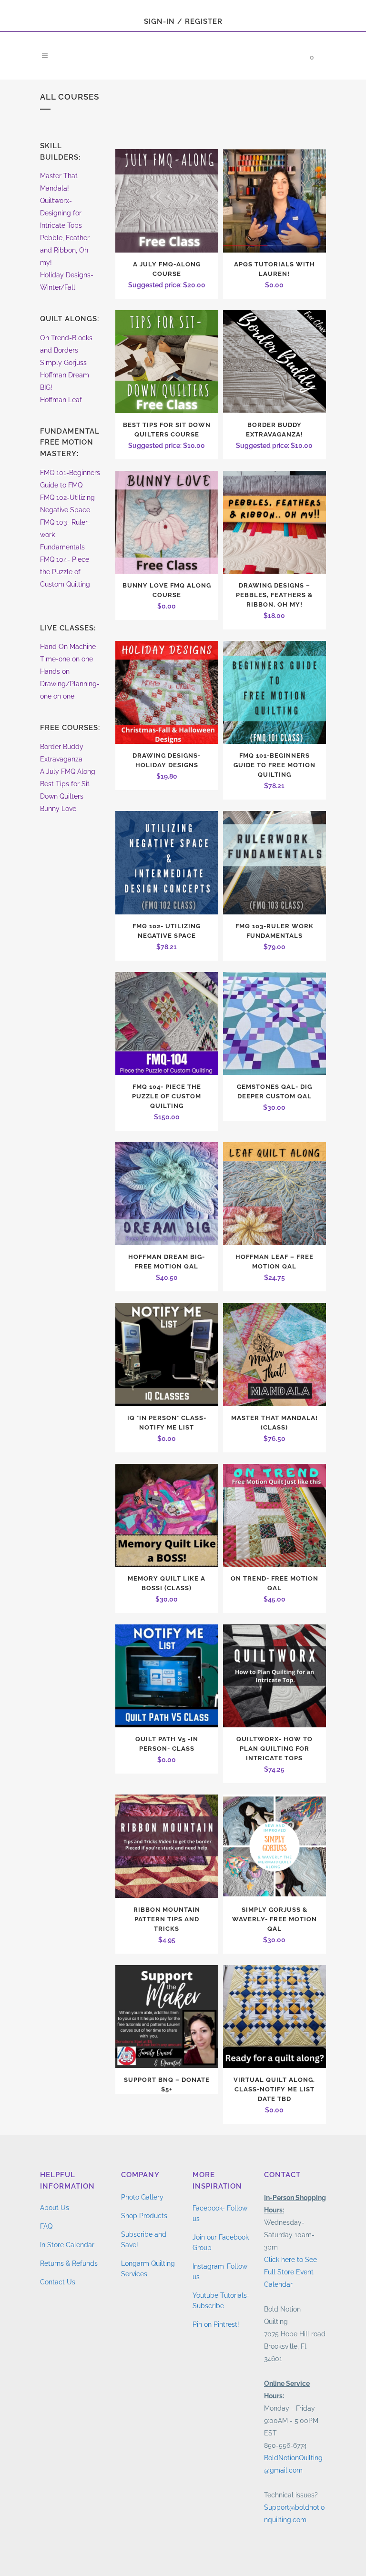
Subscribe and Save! (144, 2240)
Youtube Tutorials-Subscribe (221, 2301)
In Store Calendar (67, 2245)
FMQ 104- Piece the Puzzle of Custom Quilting (65, 572)
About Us (55, 2208)
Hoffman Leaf (61, 400)
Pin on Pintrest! (216, 2324)
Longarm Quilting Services (148, 2269)
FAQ (46, 2226)
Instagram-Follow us (220, 2272)
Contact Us (58, 2282)
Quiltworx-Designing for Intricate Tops (61, 213)
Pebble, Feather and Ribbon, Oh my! (65, 250)
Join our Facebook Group (221, 2242)
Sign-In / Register (183, 21)
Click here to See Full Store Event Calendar (290, 2272)
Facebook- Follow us (220, 2213)
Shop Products (144, 2216)
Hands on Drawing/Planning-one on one (70, 684)
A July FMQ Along (68, 771)
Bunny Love (58, 809)
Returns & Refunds (69, 2263)
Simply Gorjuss (63, 363)
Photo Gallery (142, 2197)
